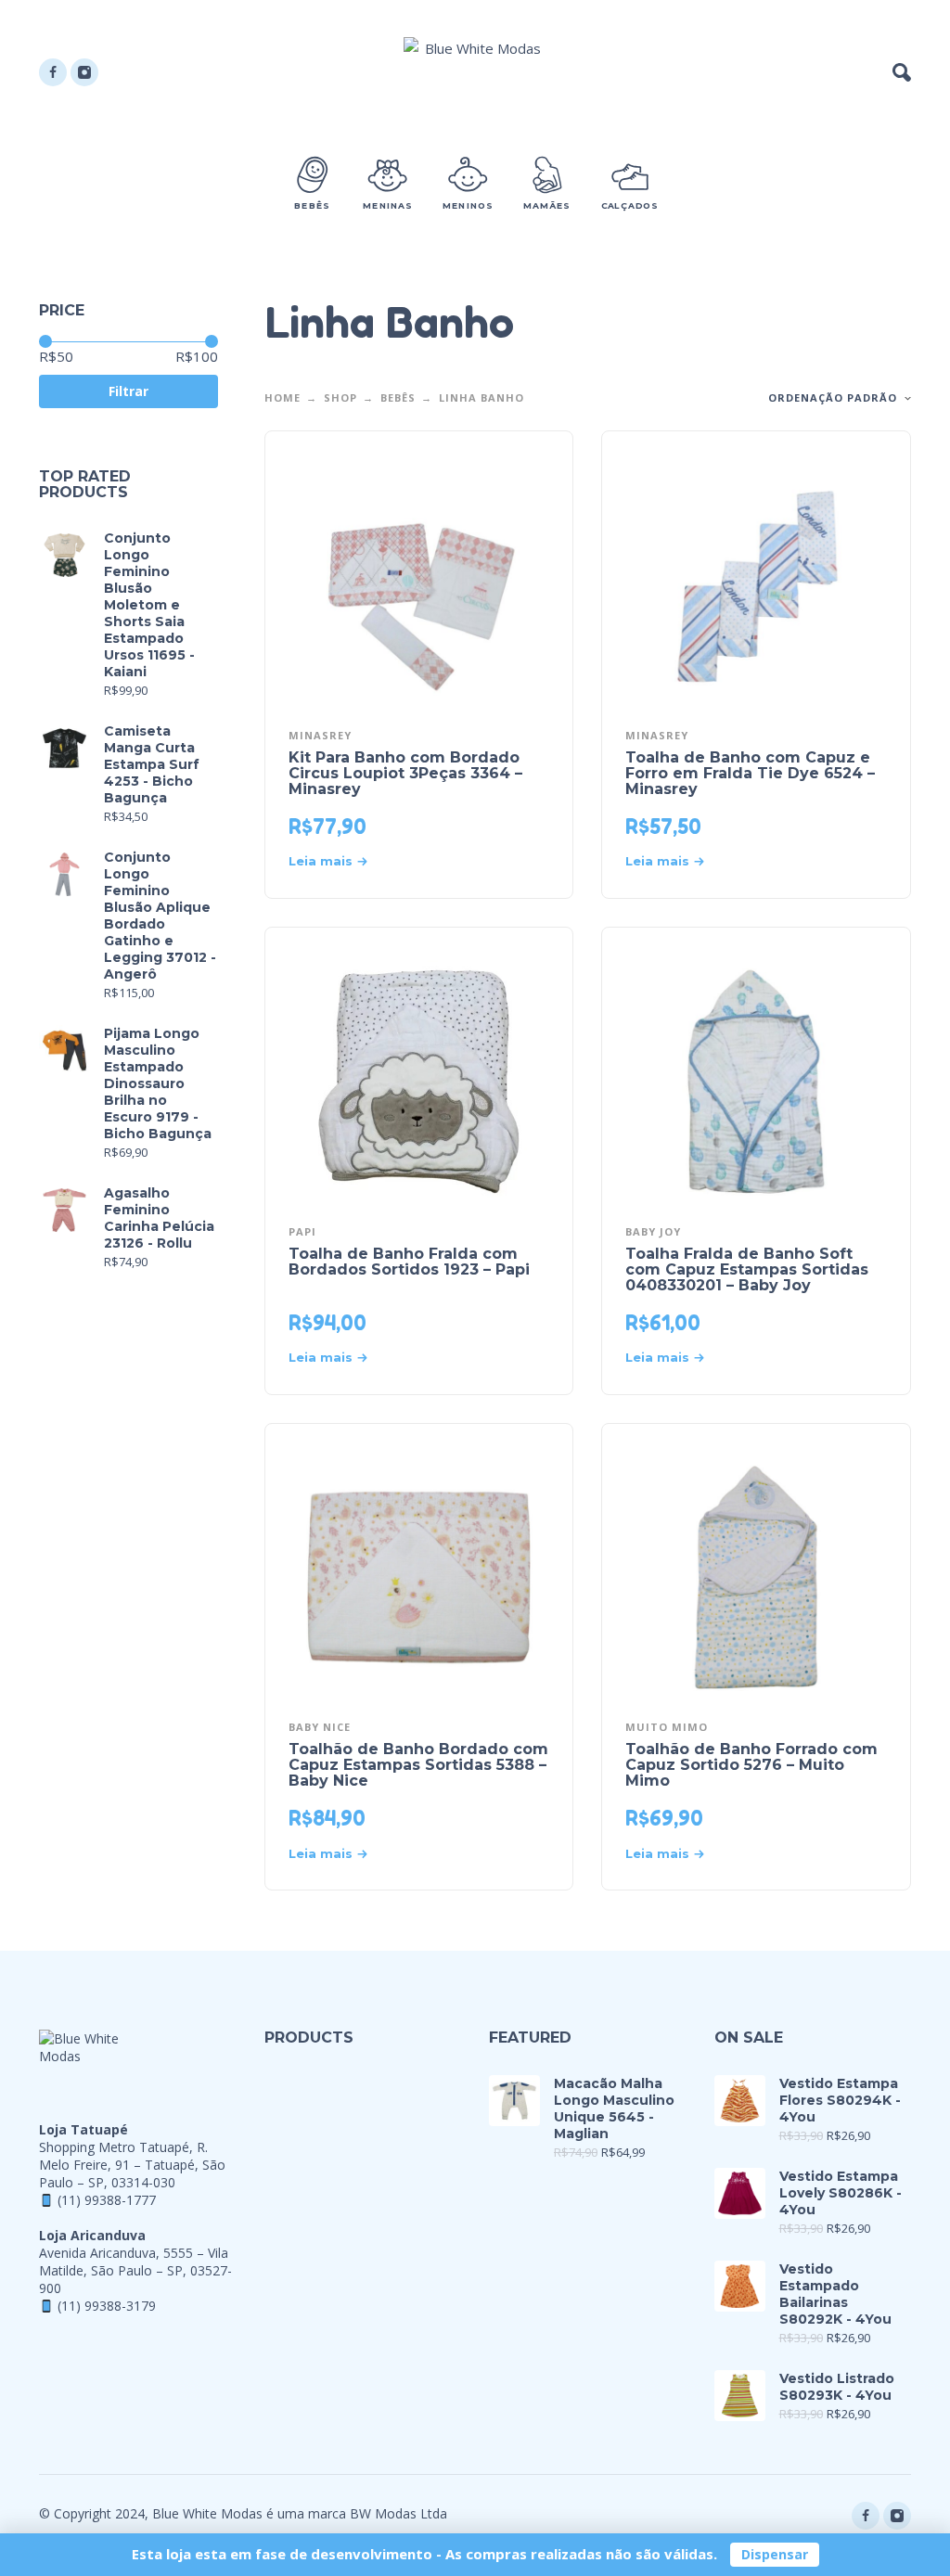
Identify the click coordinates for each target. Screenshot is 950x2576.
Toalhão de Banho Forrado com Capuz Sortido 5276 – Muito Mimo (751, 1765)
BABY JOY (653, 1231)
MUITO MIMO (667, 1727)
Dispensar (775, 2554)
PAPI (302, 1231)
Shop (340, 397)
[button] (902, 72)
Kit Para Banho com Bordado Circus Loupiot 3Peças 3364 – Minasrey (405, 773)
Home (282, 397)
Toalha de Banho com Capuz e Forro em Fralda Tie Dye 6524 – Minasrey (750, 773)
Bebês (398, 397)
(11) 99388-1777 (107, 2200)
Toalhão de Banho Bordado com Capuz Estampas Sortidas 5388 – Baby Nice (418, 1765)
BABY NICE (320, 1727)
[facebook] (53, 72)
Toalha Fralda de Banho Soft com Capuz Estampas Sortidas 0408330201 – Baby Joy (747, 1269)
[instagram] (84, 72)
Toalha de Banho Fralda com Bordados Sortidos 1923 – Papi (409, 1262)
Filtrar (128, 391)
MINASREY (320, 735)
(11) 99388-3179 (107, 2306)
